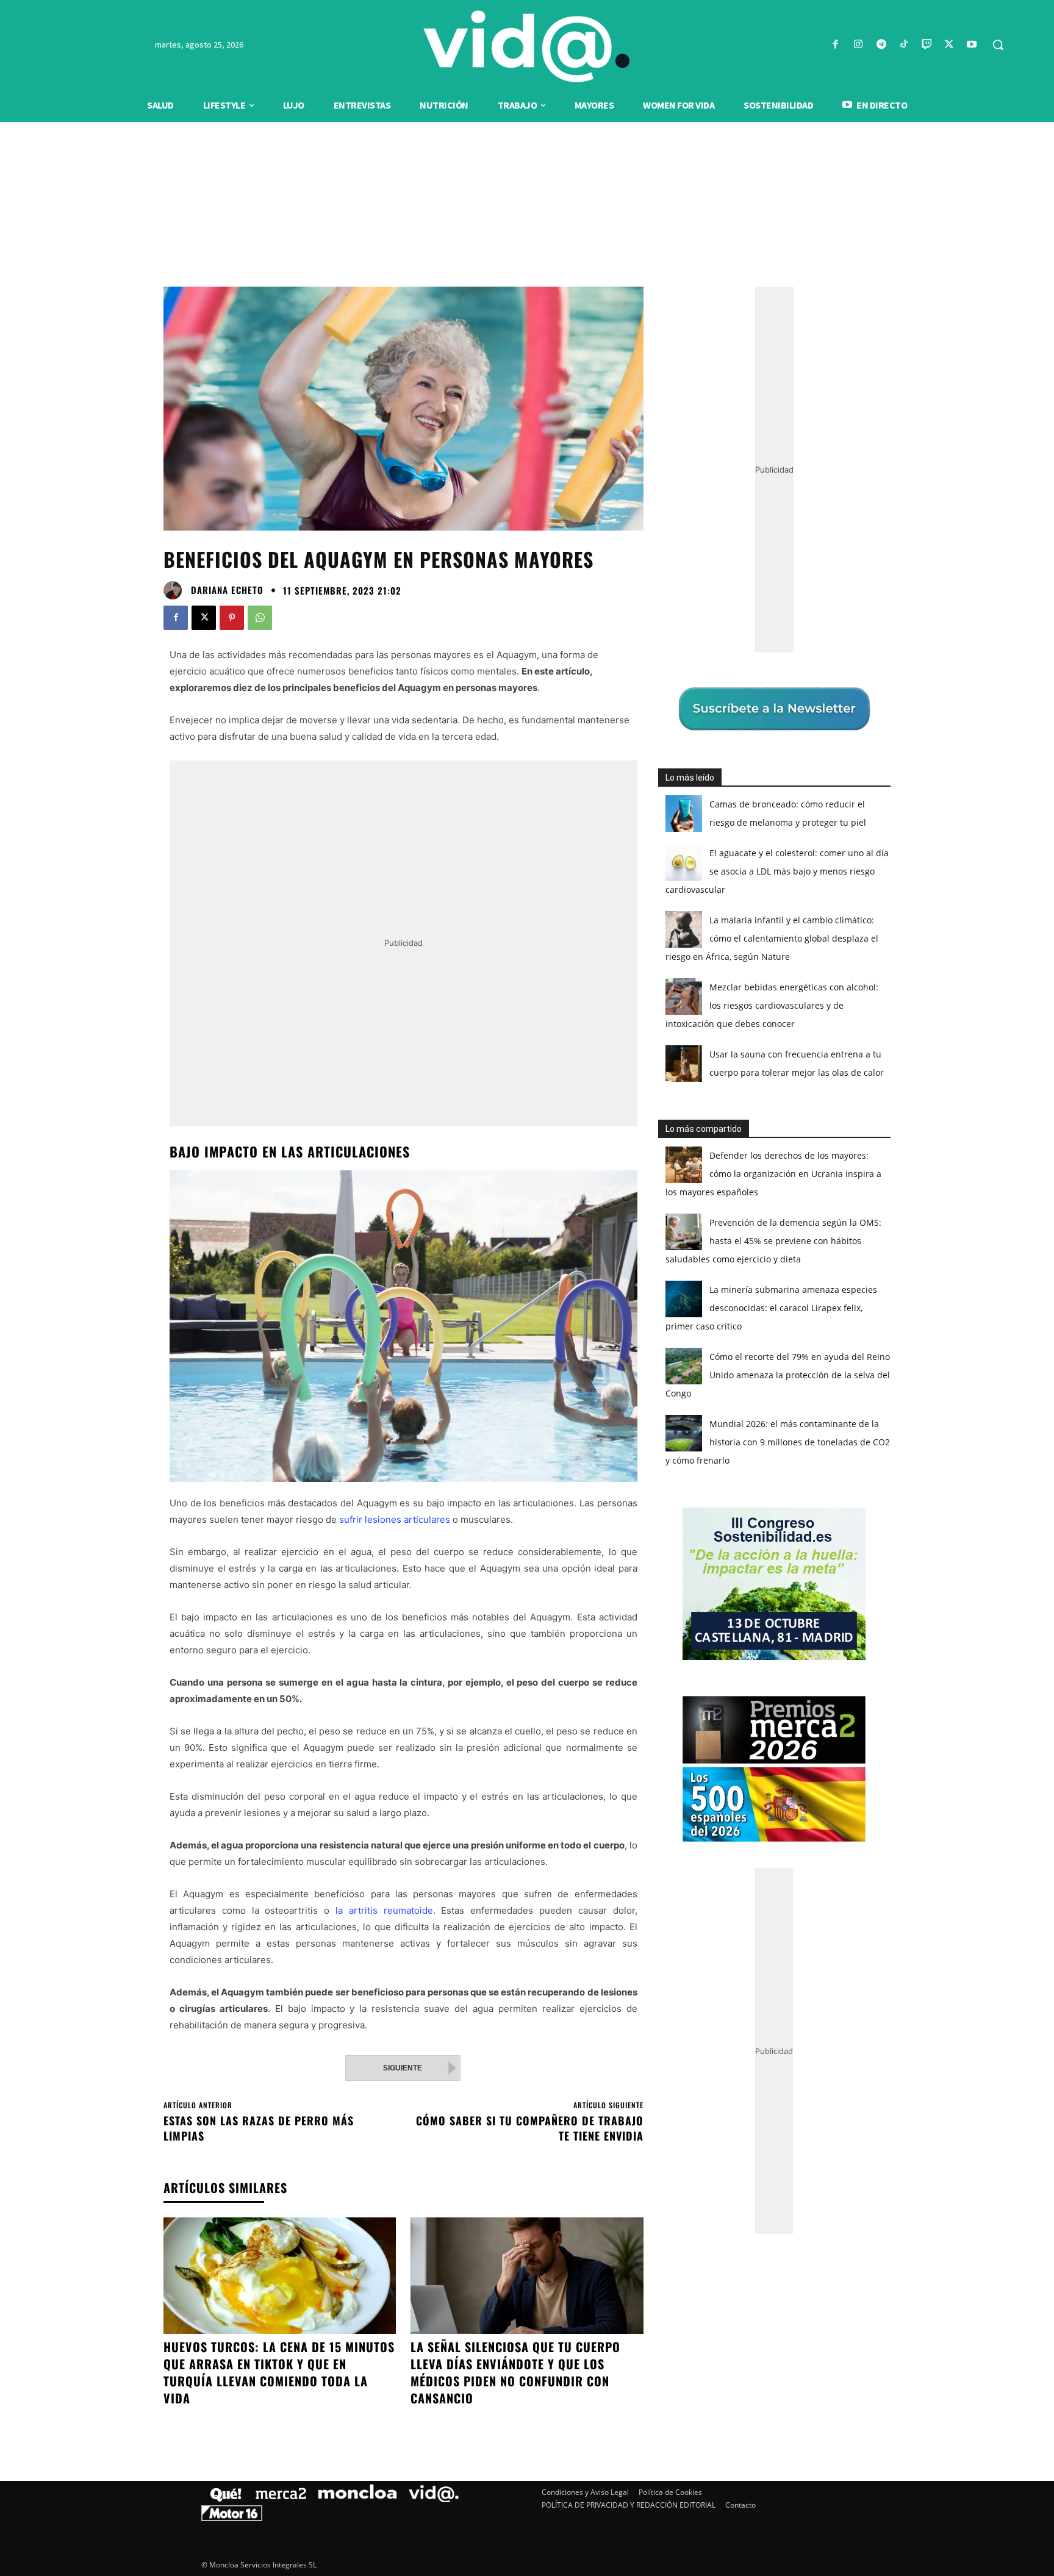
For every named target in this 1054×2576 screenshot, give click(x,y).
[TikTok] (904, 45)
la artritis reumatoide (384, 1910)
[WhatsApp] (260, 618)
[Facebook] (836, 45)
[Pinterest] (232, 618)
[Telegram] (881, 45)
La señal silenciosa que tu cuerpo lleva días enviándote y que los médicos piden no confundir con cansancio (515, 2372)
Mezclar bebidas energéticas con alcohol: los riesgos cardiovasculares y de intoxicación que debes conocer (772, 1005)
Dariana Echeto (227, 590)
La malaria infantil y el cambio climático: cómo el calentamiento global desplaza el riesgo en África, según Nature (772, 938)
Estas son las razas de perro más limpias (259, 2128)
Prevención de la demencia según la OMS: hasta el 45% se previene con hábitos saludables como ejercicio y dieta (773, 1241)
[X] (949, 45)
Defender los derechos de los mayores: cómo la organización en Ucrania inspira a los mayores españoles (773, 1174)
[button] (998, 45)
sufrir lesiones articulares (395, 1519)
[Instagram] (859, 45)
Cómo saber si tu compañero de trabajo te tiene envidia (530, 2128)
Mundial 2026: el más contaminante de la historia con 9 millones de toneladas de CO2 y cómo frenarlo (778, 1442)
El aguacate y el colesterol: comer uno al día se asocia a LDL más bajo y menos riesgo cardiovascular (777, 871)
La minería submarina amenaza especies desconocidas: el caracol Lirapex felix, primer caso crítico (771, 1308)
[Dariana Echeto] (176, 590)
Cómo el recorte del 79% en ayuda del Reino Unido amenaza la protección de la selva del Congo (778, 1375)
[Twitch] (926, 45)
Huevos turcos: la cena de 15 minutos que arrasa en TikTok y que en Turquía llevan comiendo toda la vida (279, 2372)
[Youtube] (972, 45)
